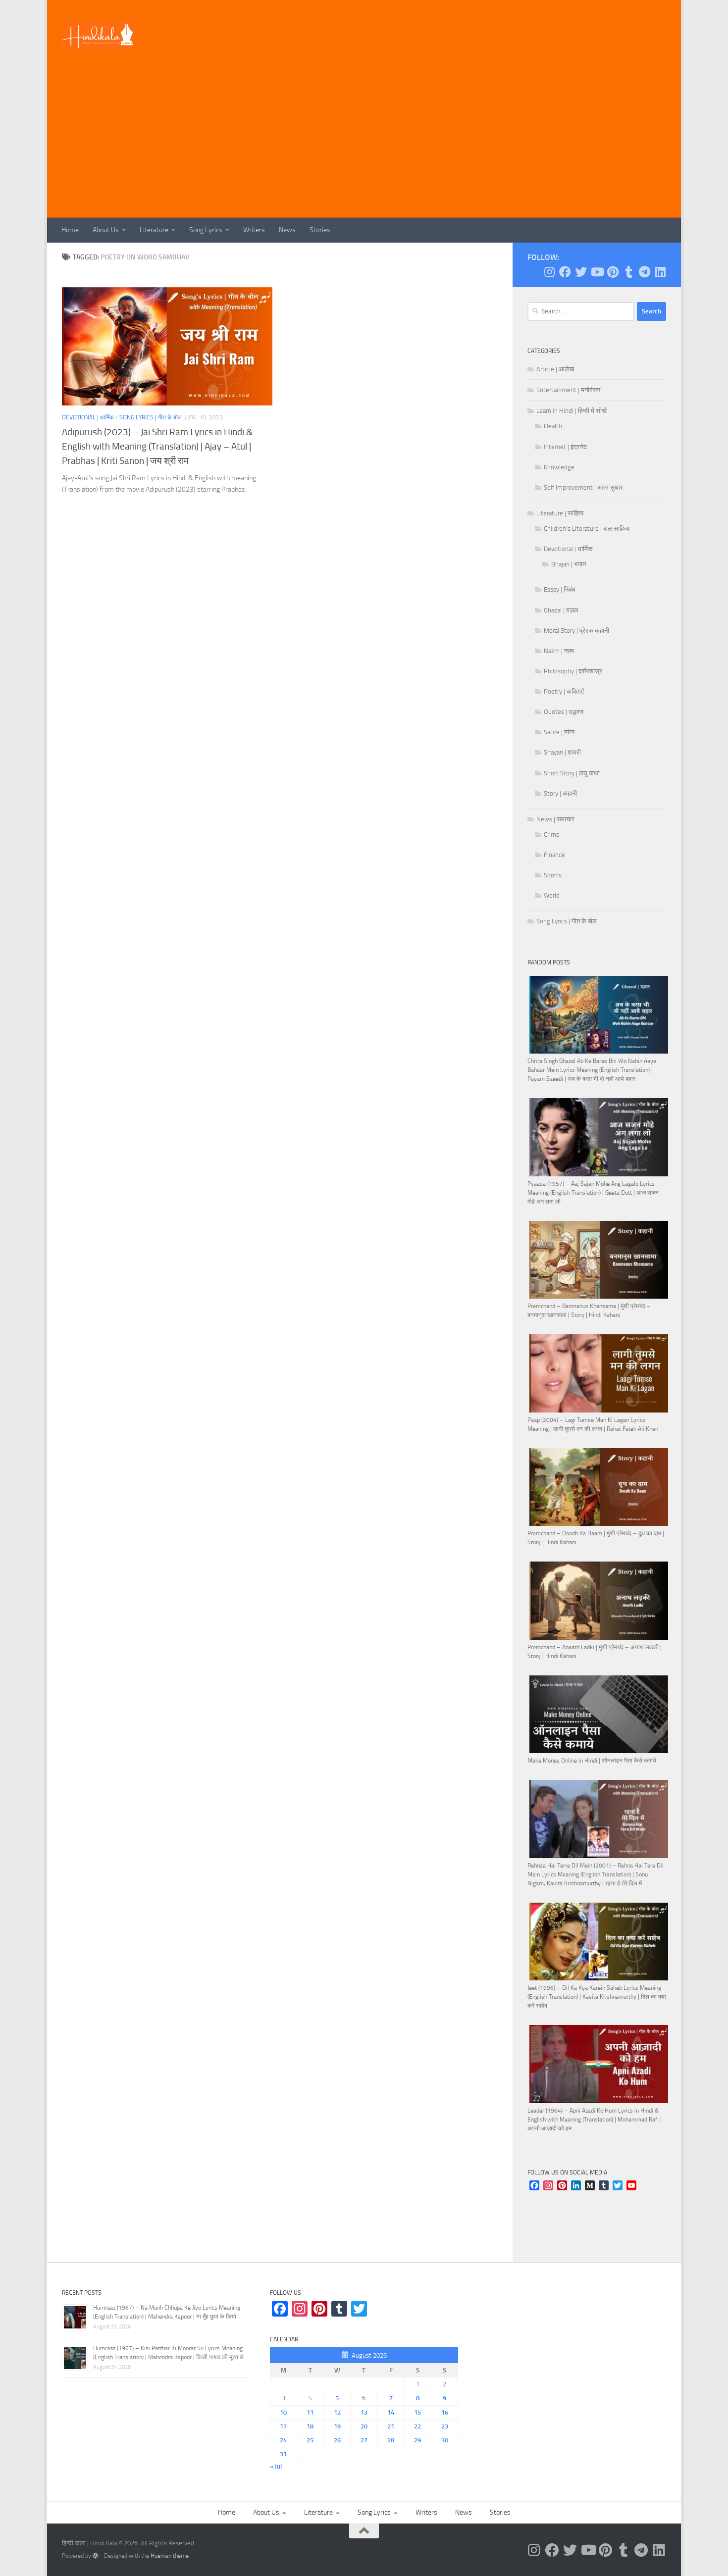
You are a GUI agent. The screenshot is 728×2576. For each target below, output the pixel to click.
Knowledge (559, 467)
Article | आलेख (555, 369)
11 (310, 2412)
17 (283, 2426)
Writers (254, 230)
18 (310, 2426)
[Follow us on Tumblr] (628, 272)
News (287, 230)
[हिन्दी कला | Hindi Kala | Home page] (99, 35)
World (552, 895)
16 (445, 2412)
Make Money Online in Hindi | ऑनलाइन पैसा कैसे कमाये (592, 1761)
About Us (106, 230)
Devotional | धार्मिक (88, 417)
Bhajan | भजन (569, 564)
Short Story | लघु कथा (572, 773)
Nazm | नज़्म (559, 651)
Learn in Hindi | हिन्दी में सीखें (572, 411)
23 (445, 2426)
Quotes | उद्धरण (564, 712)
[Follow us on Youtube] (597, 272)
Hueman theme (170, 2556)
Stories (320, 230)
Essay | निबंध (560, 589)
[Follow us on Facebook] (565, 272)
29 (417, 2440)
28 (391, 2440)
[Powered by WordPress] (96, 2556)
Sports (553, 875)
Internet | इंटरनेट (565, 447)
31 (283, 2454)
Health (553, 426)
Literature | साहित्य (560, 513)
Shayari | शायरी (562, 752)
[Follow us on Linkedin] (660, 272)
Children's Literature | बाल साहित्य (587, 529)
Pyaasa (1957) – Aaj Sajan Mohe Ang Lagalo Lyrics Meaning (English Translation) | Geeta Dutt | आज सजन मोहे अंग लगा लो (593, 1193)
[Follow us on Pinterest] (613, 272)
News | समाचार (555, 819)
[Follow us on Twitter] (581, 272)
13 (364, 2412)
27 (364, 2440)
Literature (154, 230)
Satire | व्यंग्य (559, 732)
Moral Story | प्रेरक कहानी (576, 631)
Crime (552, 834)
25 (310, 2440)
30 (445, 2440)
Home (70, 230)
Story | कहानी (560, 793)
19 (337, 2426)
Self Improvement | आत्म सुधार (583, 487)
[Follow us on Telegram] (644, 272)
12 (337, 2412)
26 (337, 2440)
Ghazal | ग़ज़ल (561, 610)
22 (417, 2426)
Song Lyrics (206, 230)
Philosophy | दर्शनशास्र (573, 671)
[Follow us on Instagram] (549, 272)
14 (391, 2412)
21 (391, 2426)
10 (283, 2412)
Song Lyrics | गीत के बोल (151, 417)
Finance (554, 855)
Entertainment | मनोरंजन (568, 390)
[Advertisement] (364, 144)
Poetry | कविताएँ (564, 691)
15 (417, 2412)
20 (364, 2426)
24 (283, 2440)
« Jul (276, 2466)
